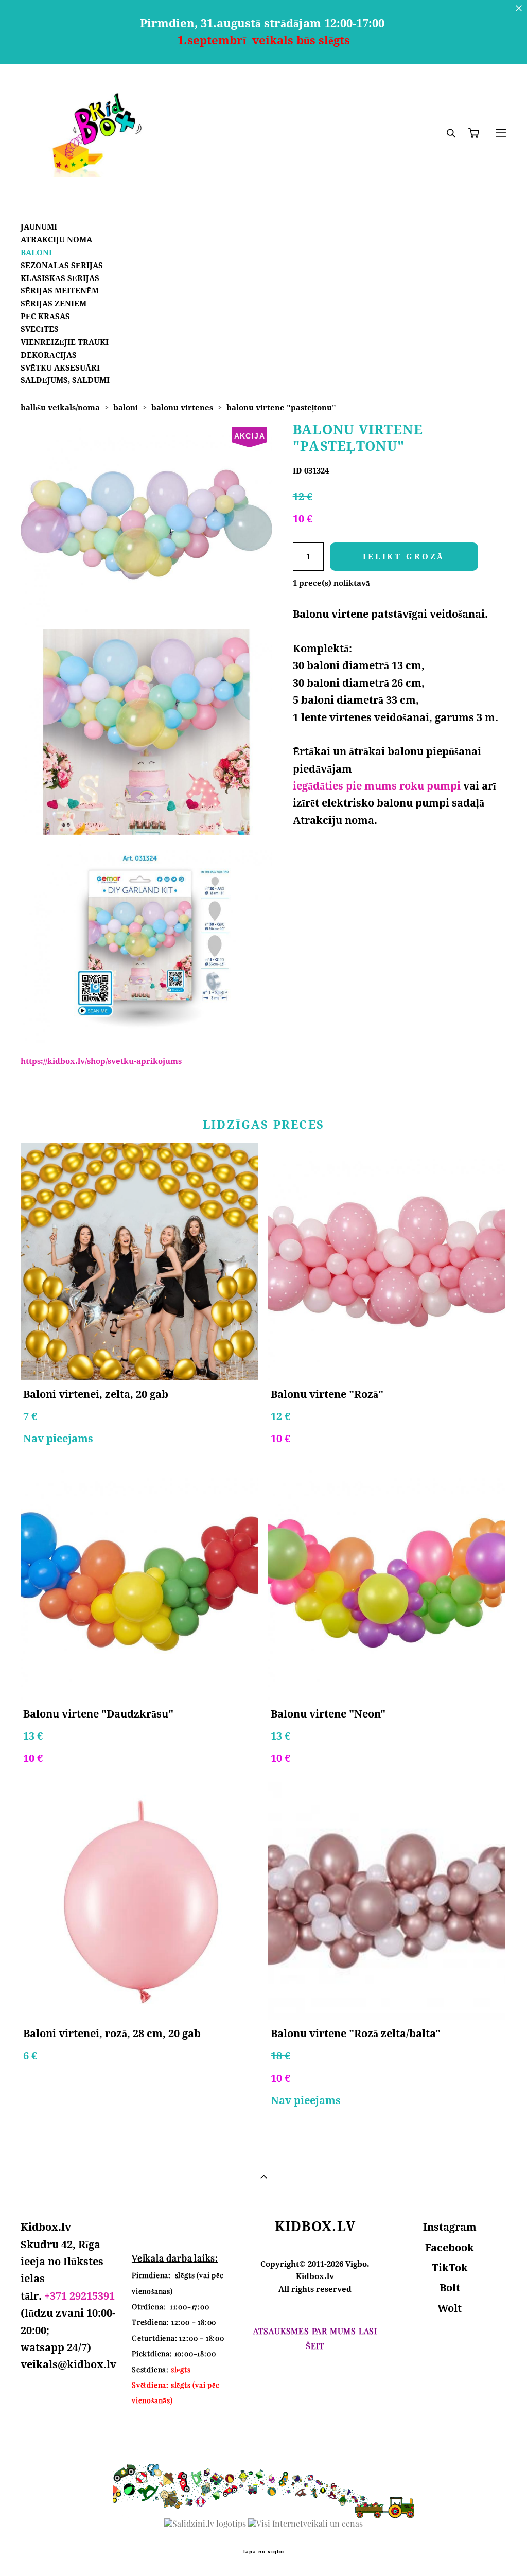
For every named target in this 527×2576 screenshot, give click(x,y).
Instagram (450, 2227)
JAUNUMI (39, 227)
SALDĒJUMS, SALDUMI (65, 380)
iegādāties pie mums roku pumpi (377, 786)
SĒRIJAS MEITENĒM (60, 291)
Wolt (450, 2308)
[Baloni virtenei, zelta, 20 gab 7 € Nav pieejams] (139, 1262)
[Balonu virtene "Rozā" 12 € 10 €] (387, 1262)
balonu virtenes (182, 407)
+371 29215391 (80, 2296)
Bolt (450, 2288)
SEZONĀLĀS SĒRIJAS (62, 265)
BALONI (36, 252)
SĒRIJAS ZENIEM (54, 303)
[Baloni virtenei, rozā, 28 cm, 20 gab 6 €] (139, 1901)
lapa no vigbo (264, 2552)
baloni (126, 407)
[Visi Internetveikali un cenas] (305, 2524)
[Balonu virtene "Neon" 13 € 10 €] (387, 1581)
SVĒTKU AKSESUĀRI (60, 368)
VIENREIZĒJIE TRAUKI (65, 342)
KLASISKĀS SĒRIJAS (60, 278)
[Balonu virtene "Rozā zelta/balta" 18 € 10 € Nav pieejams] (387, 1901)
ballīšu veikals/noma (60, 407)
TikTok (450, 2267)
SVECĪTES (40, 329)
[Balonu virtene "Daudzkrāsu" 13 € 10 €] (139, 1581)
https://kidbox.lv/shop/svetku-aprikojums (101, 1061)
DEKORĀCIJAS (49, 355)
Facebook (450, 2247)
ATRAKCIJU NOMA (56, 240)
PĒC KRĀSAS (45, 316)
